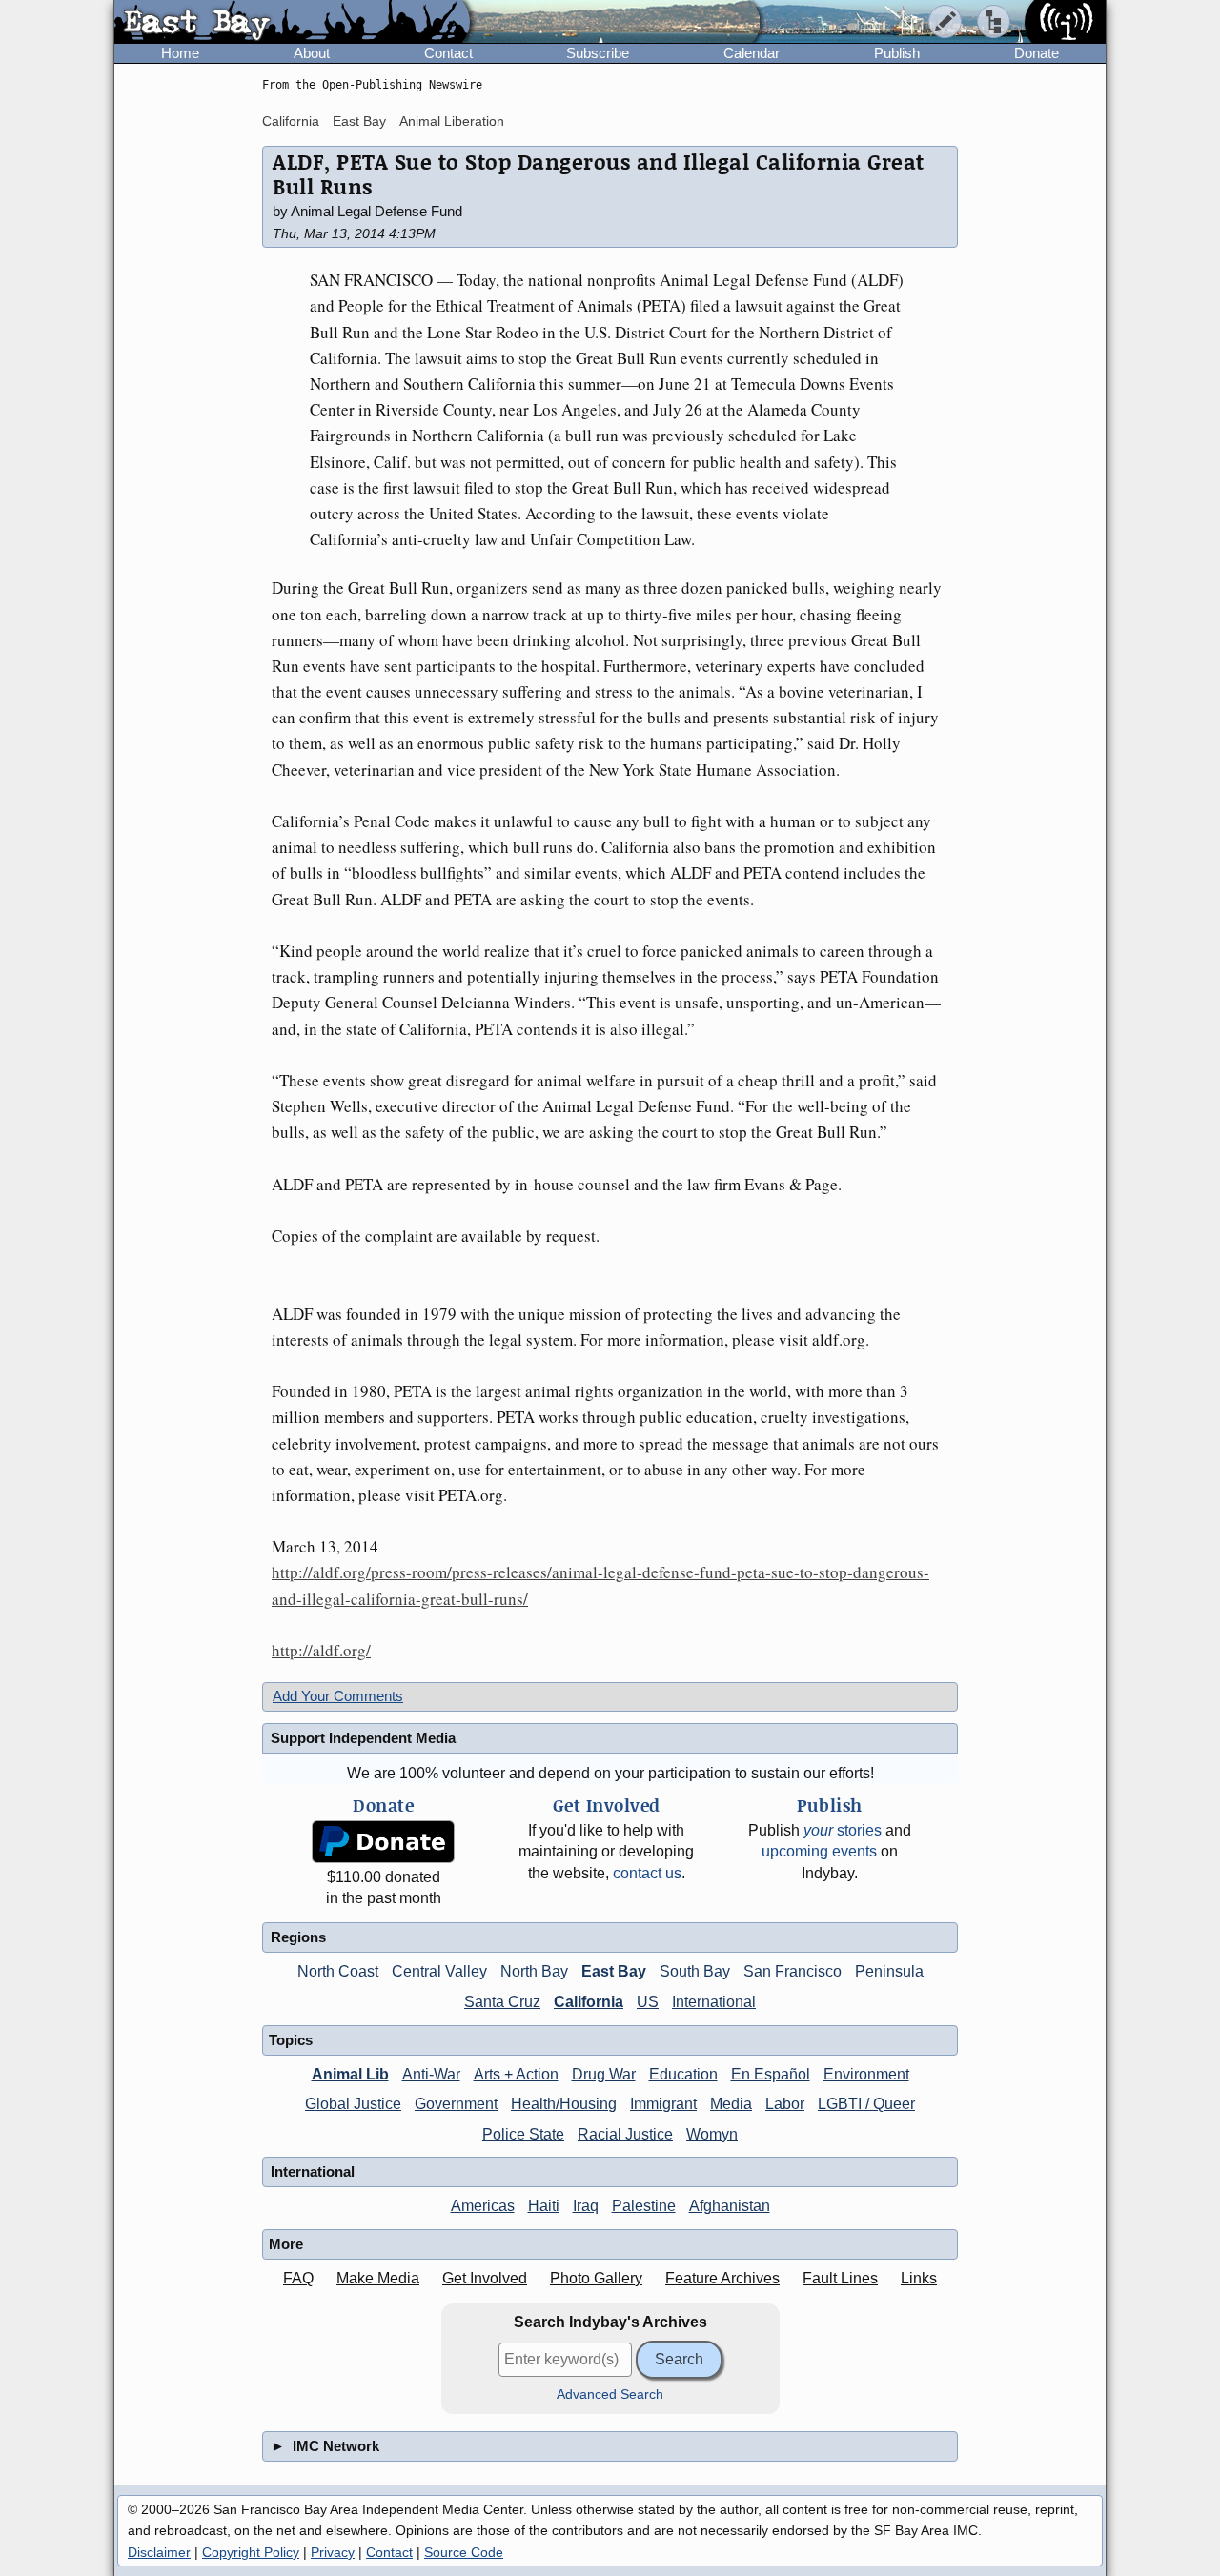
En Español (771, 2074)
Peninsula (889, 1971)
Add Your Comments (338, 1696)
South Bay (695, 1971)
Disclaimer (159, 2552)
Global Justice (353, 2104)
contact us (647, 1873)
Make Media (378, 2278)
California (291, 121)
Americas (483, 2206)
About (312, 53)
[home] (292, 23)
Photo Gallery (596, 2278)
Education (683, 2074)
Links (919, 2278)
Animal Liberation (452, 121)
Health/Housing (564, 2104)
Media (731, 2104)
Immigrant (663, 2104)
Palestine (644, 2206)
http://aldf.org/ (321, 1650)
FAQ (298, 2278)
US (648, 2002)
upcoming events (819, 1851)
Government (456, 2104)
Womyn (712, 2134)
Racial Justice (625, 2134)
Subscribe (598, 53)
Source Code (464, 2552)
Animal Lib (350, 2074)
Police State (523, 2134)
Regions (298, 1937)
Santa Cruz (502, 2002)
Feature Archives (722, 2278)
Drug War (604, 2074)
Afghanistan (730, 2206)
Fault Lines (840, 2278)
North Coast (338, 1971)
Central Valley (439, 1971)
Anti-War (431, 2074)
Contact (448, 53)
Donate (1037, 53)
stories (843, 1830)
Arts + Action (516, 2074)
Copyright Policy (251, 2552)
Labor (785, 2104)
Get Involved (485, 2278)
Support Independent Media (363, 1738)
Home (180, 53)
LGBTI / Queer (866, 2104)
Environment (866, 2074)
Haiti (544, 2206)
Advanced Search (610, 2394)
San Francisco (793, 1971)
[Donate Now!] (383, 1842)
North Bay (534, 1971)
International (714, 2002)
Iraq (586, 2206)
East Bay (359, 121)
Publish (897, 53)
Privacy (333, 2552)
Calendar (752, 53)
